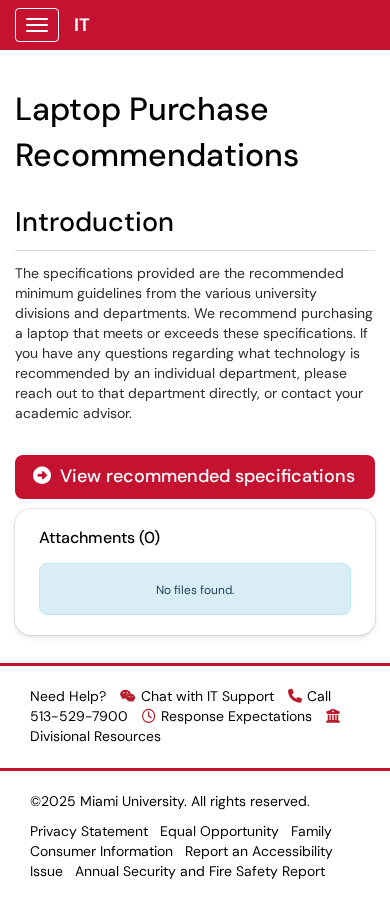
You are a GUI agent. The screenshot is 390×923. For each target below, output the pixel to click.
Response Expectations (236, 716)
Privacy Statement (89, 831)
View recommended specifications (194, 476)
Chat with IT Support (207, 696)
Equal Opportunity (219, 831)
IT (82, 25)
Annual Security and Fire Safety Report (200, 871)
